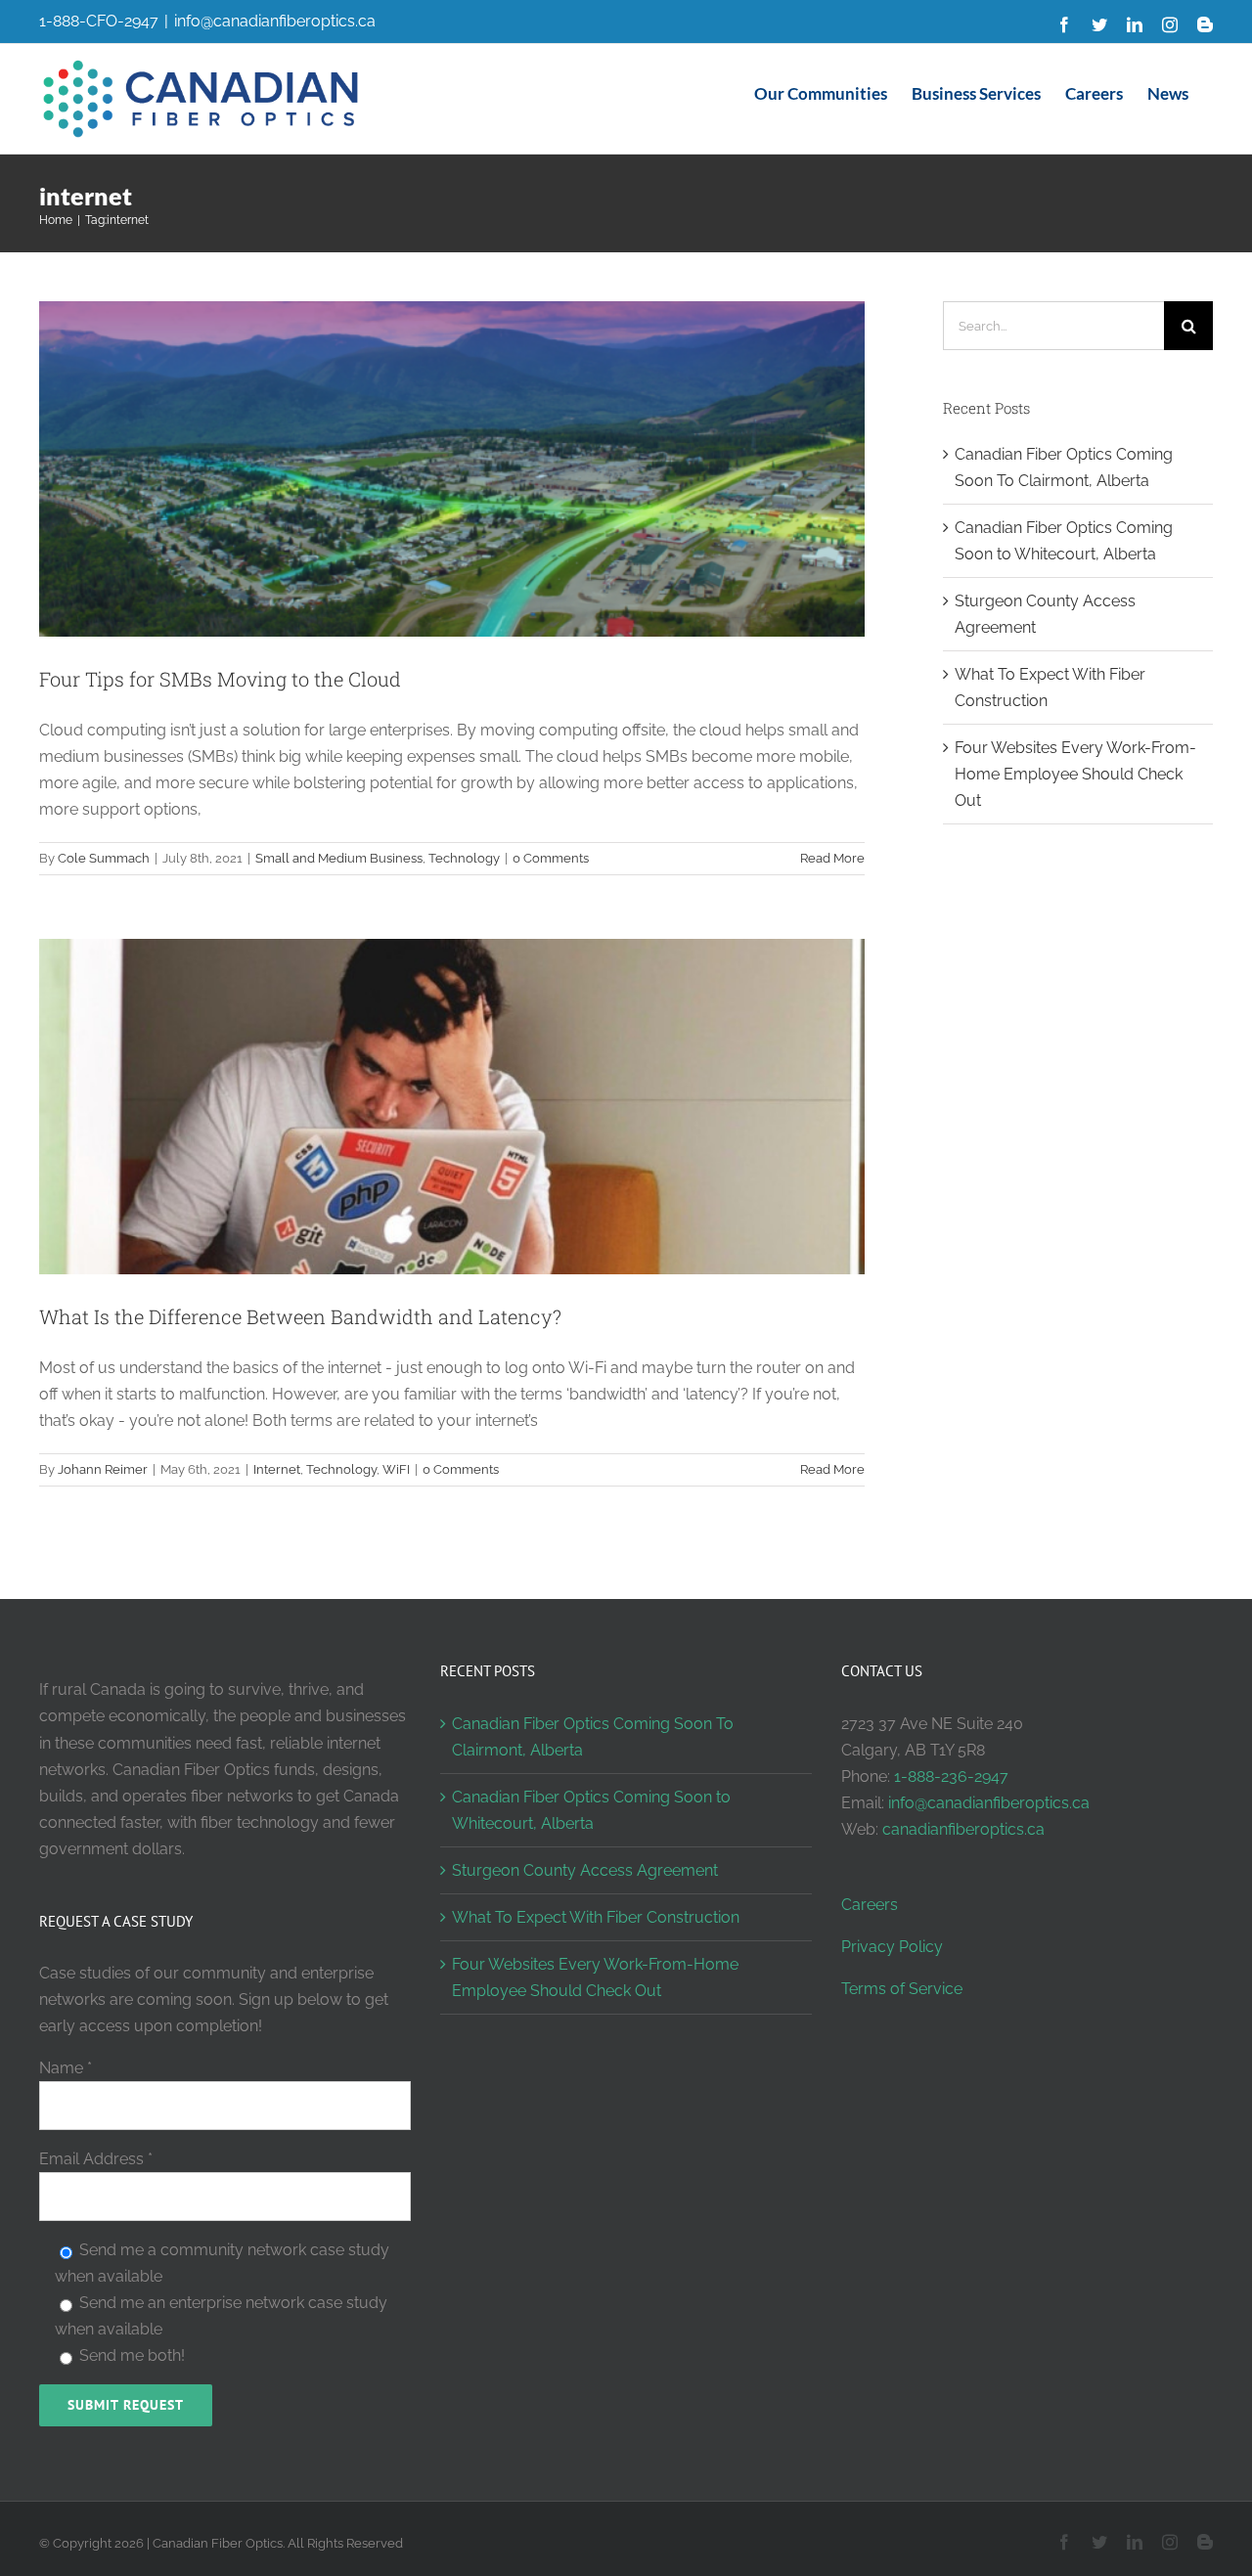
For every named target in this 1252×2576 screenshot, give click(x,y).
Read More (832, 858)
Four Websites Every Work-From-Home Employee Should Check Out (1075, 774)
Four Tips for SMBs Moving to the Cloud (220, 679)
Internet (277, 1469)
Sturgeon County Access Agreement (585, 1870)
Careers (870, 1905)
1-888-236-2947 (951, 1777)
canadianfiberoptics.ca (963, 1829)
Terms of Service (902, 1989)
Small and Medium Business (339, 858)
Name (66, 2068)
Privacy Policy (892, 1947)
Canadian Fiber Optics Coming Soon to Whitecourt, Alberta (591, 1810)
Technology (464, 858)
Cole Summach (104, 858)
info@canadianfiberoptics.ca (275, 21)
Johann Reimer (103, 1469)
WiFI (396, 1469)
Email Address (96, 2159)
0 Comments (551, 858)
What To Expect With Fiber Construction (596, 1917)
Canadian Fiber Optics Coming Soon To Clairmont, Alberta (593, 1737)
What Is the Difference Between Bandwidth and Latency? (300, 1316)
